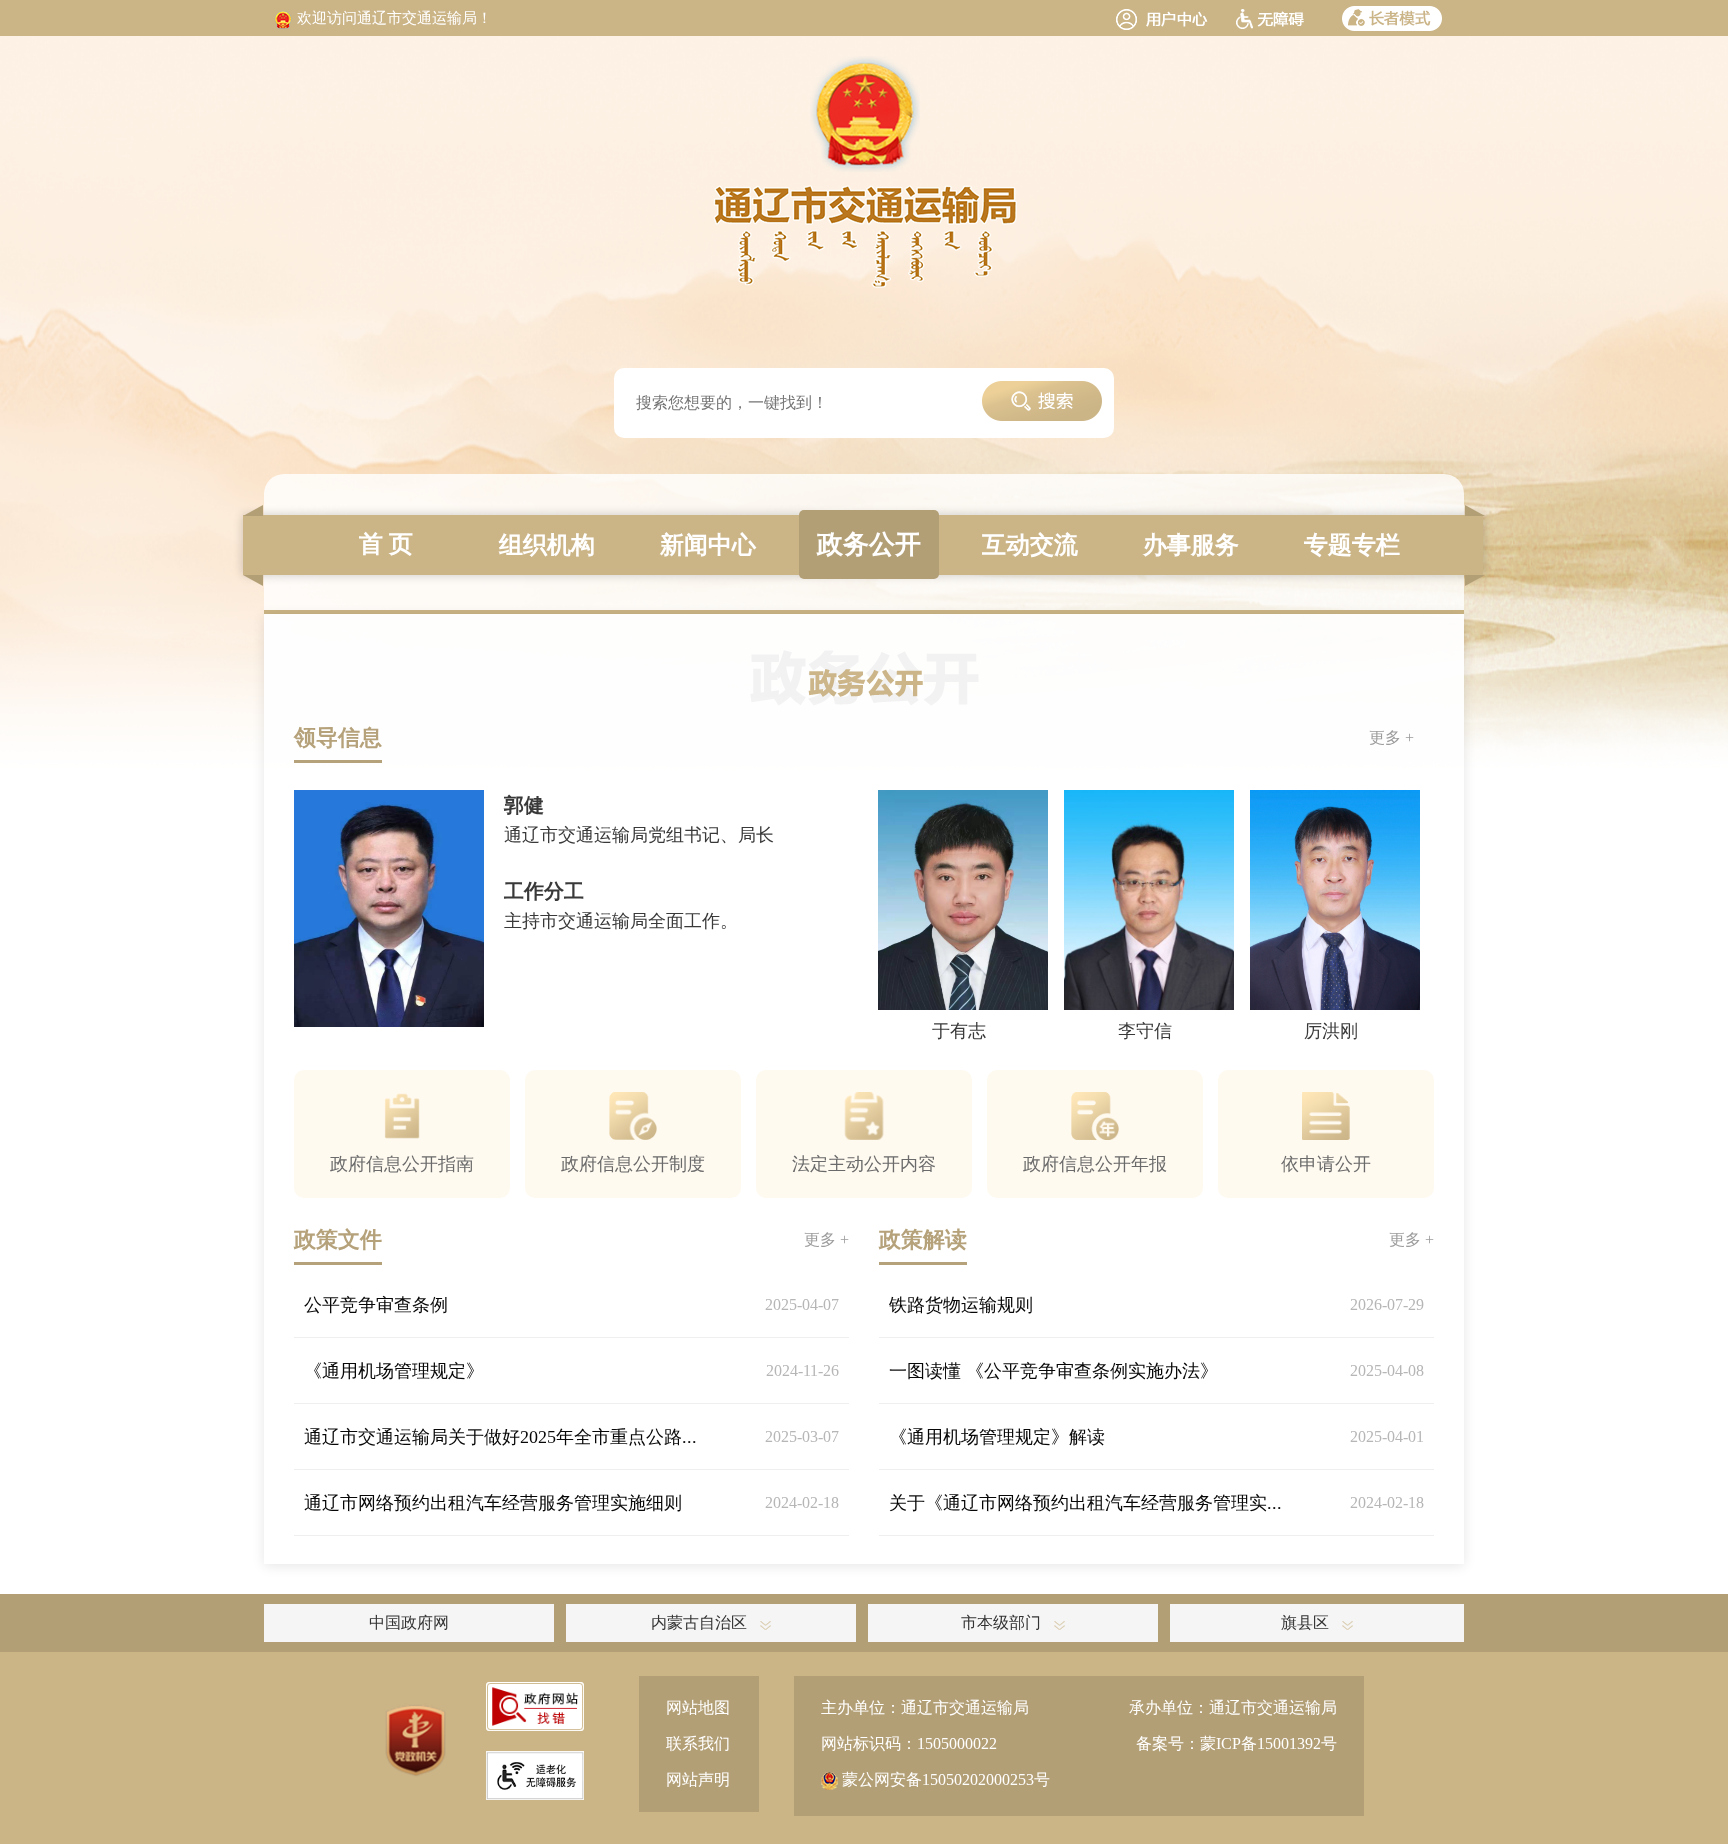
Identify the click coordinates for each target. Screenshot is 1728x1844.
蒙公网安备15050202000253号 (944, 1779)
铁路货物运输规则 (961, 1305)
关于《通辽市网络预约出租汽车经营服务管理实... (1085, 1503)
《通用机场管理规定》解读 (997, 1437)
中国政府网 (409, 1622)
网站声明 (698, 1779)
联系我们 (698, 1743)
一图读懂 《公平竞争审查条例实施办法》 (1053, 1371)
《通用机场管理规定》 (394, 1371)
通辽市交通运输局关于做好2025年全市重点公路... (500, 1437)
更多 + (1391, 737)
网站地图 (698, 1707)
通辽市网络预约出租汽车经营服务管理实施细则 (493, 1503)
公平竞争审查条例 (376, 1305)
